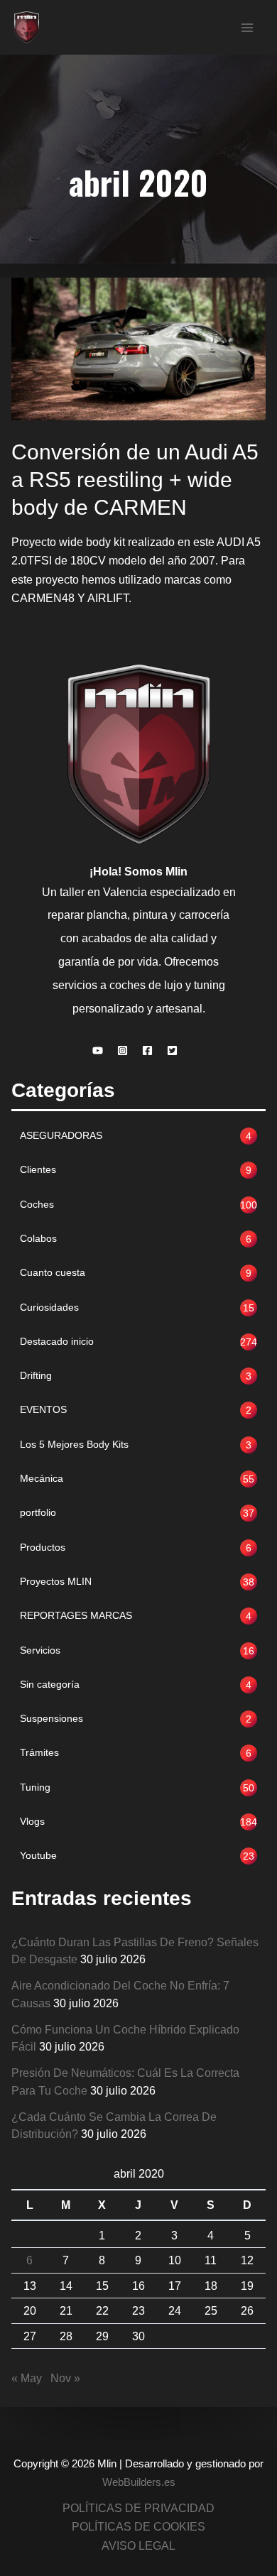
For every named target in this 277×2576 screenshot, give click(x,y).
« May (27, 2378)
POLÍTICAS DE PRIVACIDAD (138, 2508)
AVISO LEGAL (138, 2545)
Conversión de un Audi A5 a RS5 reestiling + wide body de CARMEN (135, 480)
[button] (101, 1050)
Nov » (65, 2378)
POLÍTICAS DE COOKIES (138, 2526)
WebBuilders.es (139, 2482)
